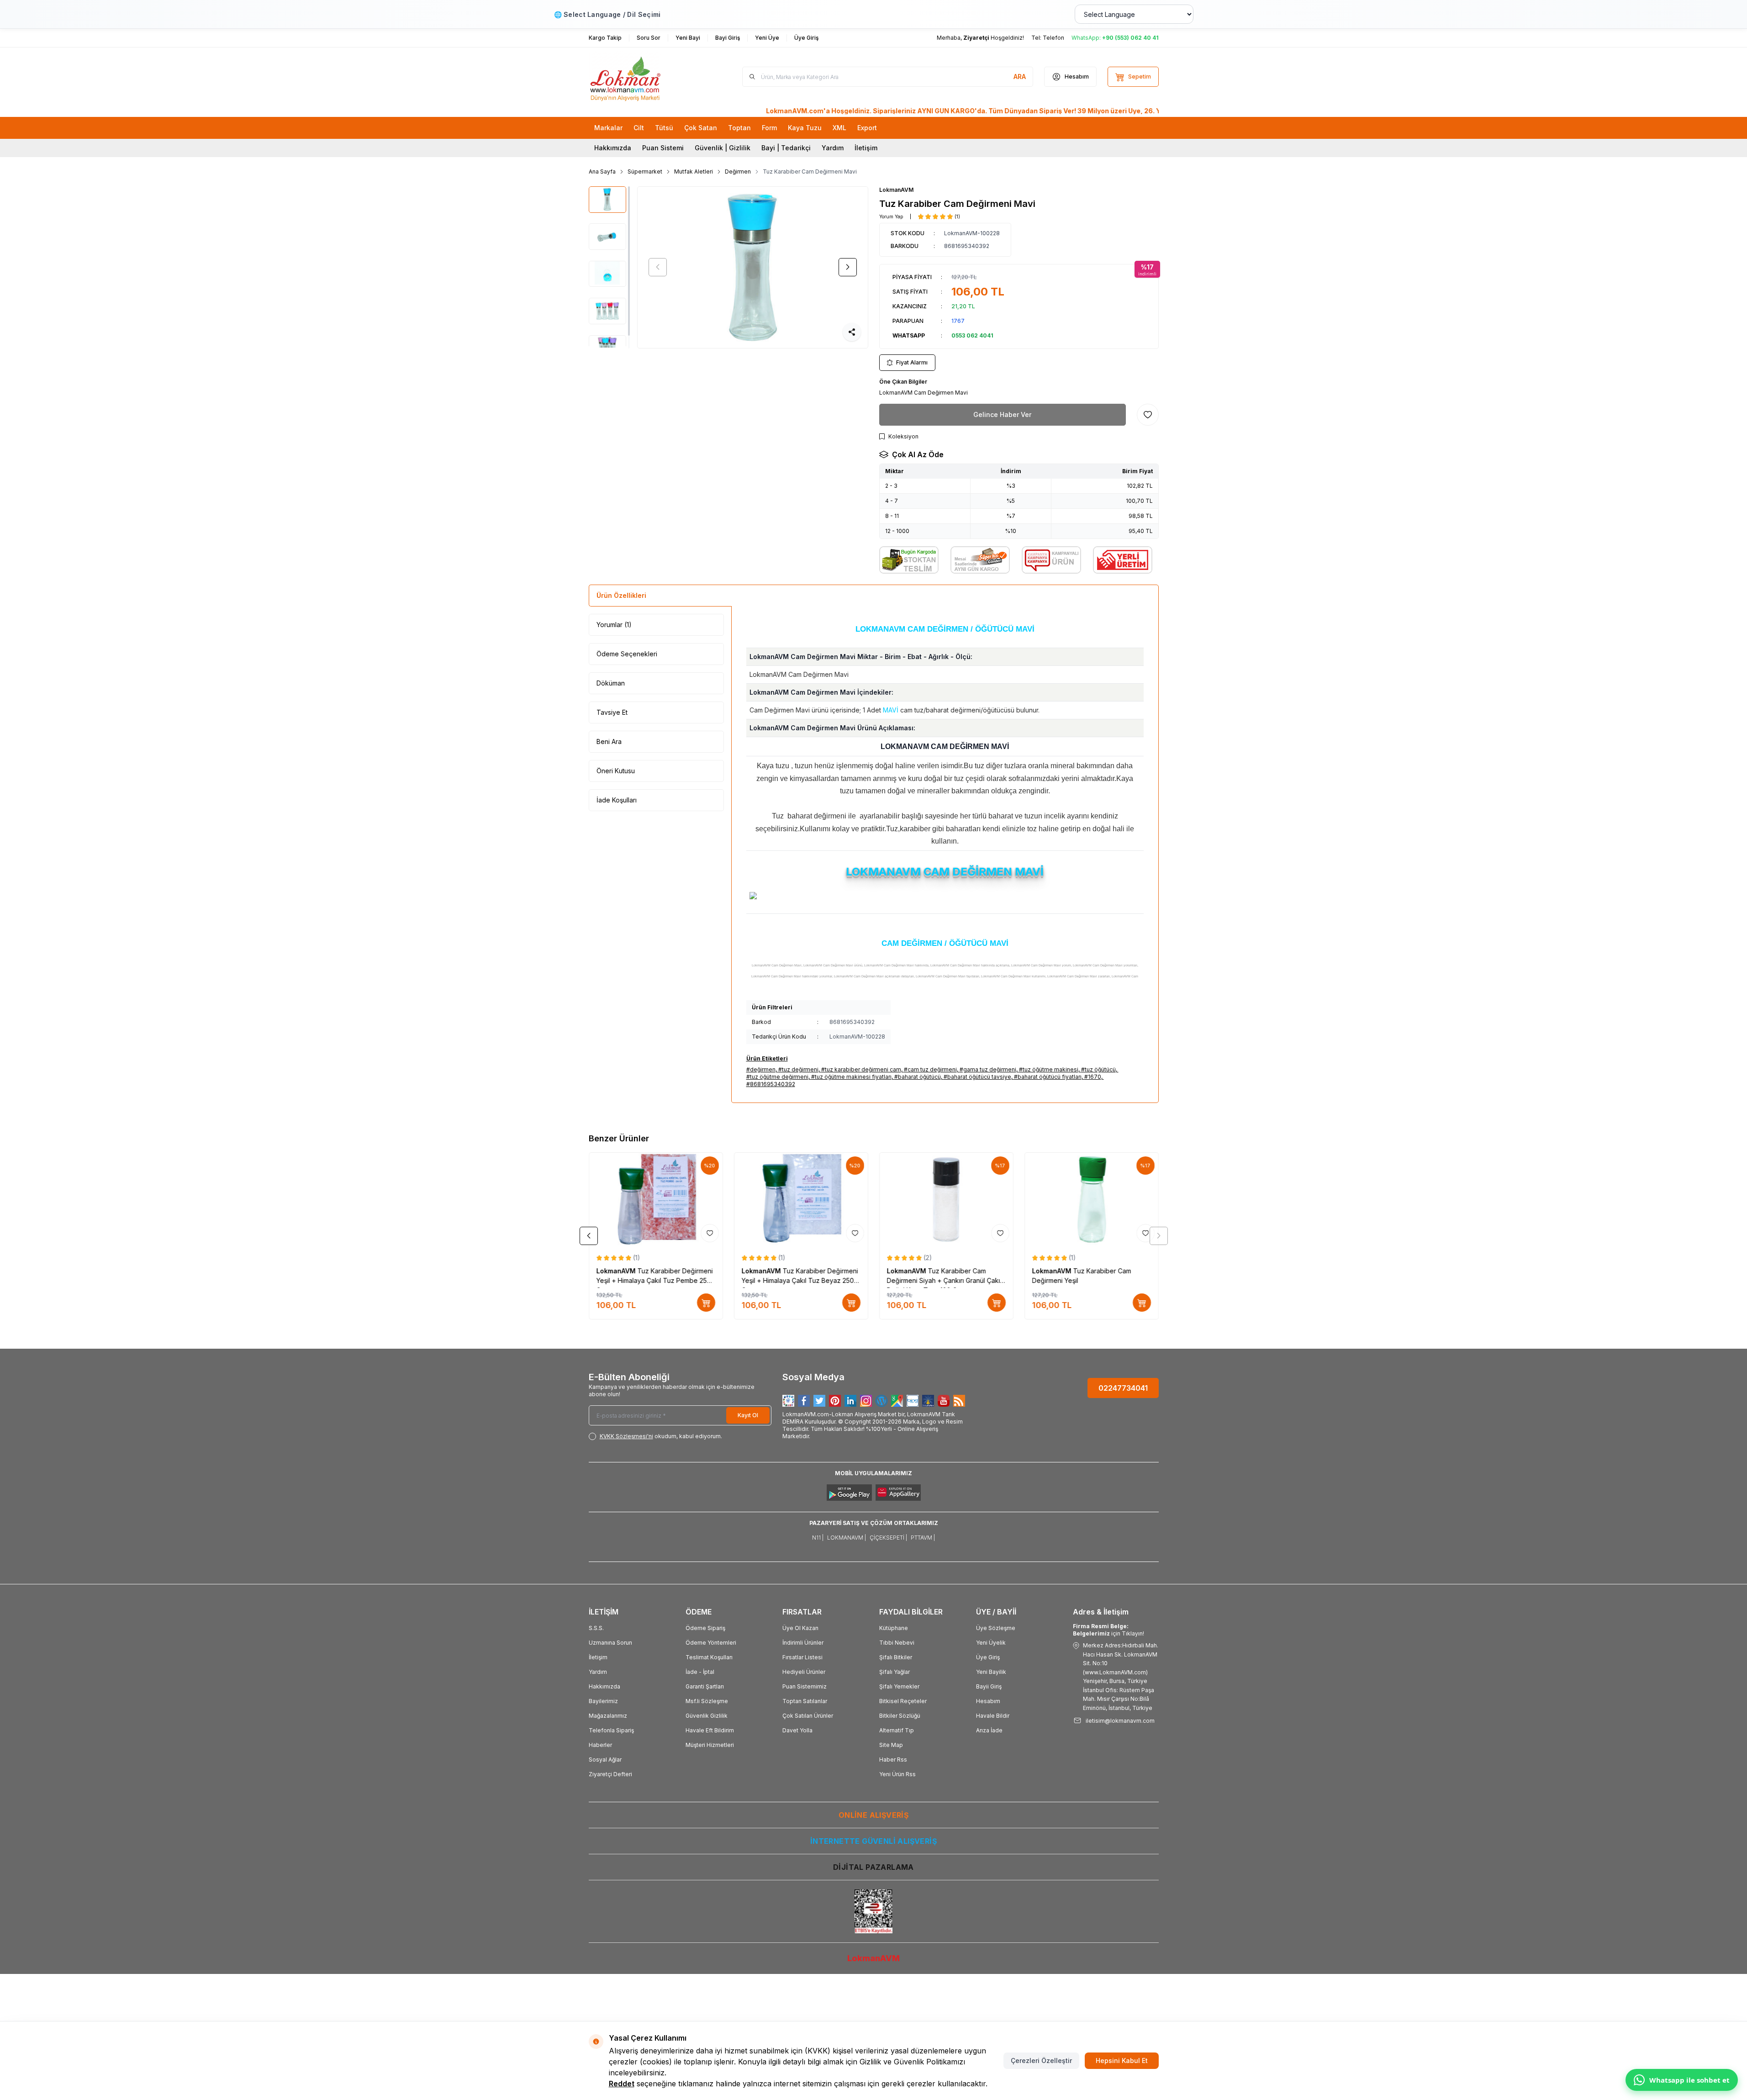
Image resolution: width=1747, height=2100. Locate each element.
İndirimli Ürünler (803, 1643)
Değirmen (738, 171)
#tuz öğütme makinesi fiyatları (851, 1077)
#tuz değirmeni (798, 1069)
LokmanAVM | (847, 1538)
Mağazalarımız (608, 1716)
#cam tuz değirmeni (930, 1069)
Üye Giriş (988, 1657)
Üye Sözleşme (996, 1628)
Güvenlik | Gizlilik (723, 148)
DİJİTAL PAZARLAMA (873, 1867)
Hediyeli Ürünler (804, 1672)
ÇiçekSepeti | (888, 1538)
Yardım (833, 148)
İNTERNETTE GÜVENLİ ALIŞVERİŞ (873, 1841)
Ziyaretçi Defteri (610, 1774)
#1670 (1093, 1077)
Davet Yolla (797, 1730)
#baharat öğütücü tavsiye (977, 1077)
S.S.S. (596, 1628)
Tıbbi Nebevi (897, 1643)
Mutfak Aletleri (694, 171)
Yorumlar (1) (614, 625)
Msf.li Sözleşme (707, 1701)
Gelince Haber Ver (1002, 414)
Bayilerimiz (603, 1701)
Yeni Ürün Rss (897, 1774)
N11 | (818, 1538)
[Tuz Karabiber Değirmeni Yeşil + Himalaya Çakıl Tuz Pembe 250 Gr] (656, 1199)
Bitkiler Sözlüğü (900, 1716)
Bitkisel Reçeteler (903, 1701)
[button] (658, 267)
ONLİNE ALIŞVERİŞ (873, 1815)
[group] (753, 267)
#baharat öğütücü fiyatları (1048, 1077)
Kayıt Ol (748, 1415)
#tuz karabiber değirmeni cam (861, 1069)
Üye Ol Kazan (800, 1628)
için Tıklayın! (1108, 1630)
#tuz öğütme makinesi (1049, 1069)
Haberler (600, 1745)
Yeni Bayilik (991, 1672)
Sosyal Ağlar (605, 1760)
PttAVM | (923, 1538)
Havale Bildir (993, 1716)
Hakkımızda (613, 148)
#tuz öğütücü (1098, 1069)
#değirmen (761, 1069)
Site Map (891, 1745)
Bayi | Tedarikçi (786, 148)
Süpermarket (645, 171)
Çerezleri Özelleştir (1041, 2060)
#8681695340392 (771, 1084)
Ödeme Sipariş (705, 1628)
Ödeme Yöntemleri (711, 1643)
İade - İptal (700, 1672)
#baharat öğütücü (918, 1077)
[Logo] (644, 77)
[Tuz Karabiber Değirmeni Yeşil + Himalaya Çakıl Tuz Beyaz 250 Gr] (801, 1199)
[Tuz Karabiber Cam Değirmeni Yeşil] (1092, 1199)
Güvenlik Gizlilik (707, 1716)
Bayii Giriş (989, 1686)
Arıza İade (989, 1730)
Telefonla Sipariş (611, 1730)
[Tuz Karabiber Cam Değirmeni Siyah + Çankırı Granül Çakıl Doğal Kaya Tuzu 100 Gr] (946, 1199)
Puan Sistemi (663, 148)
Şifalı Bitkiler (896, 1657)
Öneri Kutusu (616, 771)
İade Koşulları (617, 800)
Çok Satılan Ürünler (808, 1716)
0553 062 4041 (972, 335)
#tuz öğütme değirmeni (777, 1077)
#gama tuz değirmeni (988, 1069)
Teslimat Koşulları (709, 1657)
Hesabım (988, 1701)
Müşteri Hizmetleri (710, 1745)
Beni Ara (609, 741)
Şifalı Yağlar (895, 1672)
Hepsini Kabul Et (1122, 2060)
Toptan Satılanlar (805, 1701)
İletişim (866, 148)
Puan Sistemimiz (805, 1686)
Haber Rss (893, 1760)
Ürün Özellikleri (621, 595)
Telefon (1053, 38)
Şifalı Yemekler (899, 1686)
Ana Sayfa (602, 171)
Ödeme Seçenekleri (627, 654)
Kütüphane (894, 1628)
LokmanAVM (896, 190)
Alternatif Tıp (897, 1730)
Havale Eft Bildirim (710, 1730)
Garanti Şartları (705, 1686)
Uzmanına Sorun (610, 1643)
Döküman (611, 683)
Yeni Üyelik (991, 1643)
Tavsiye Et (612, 712)
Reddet (622, 2084)
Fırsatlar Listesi (802, 1657)
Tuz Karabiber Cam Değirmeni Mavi (810, 171)
